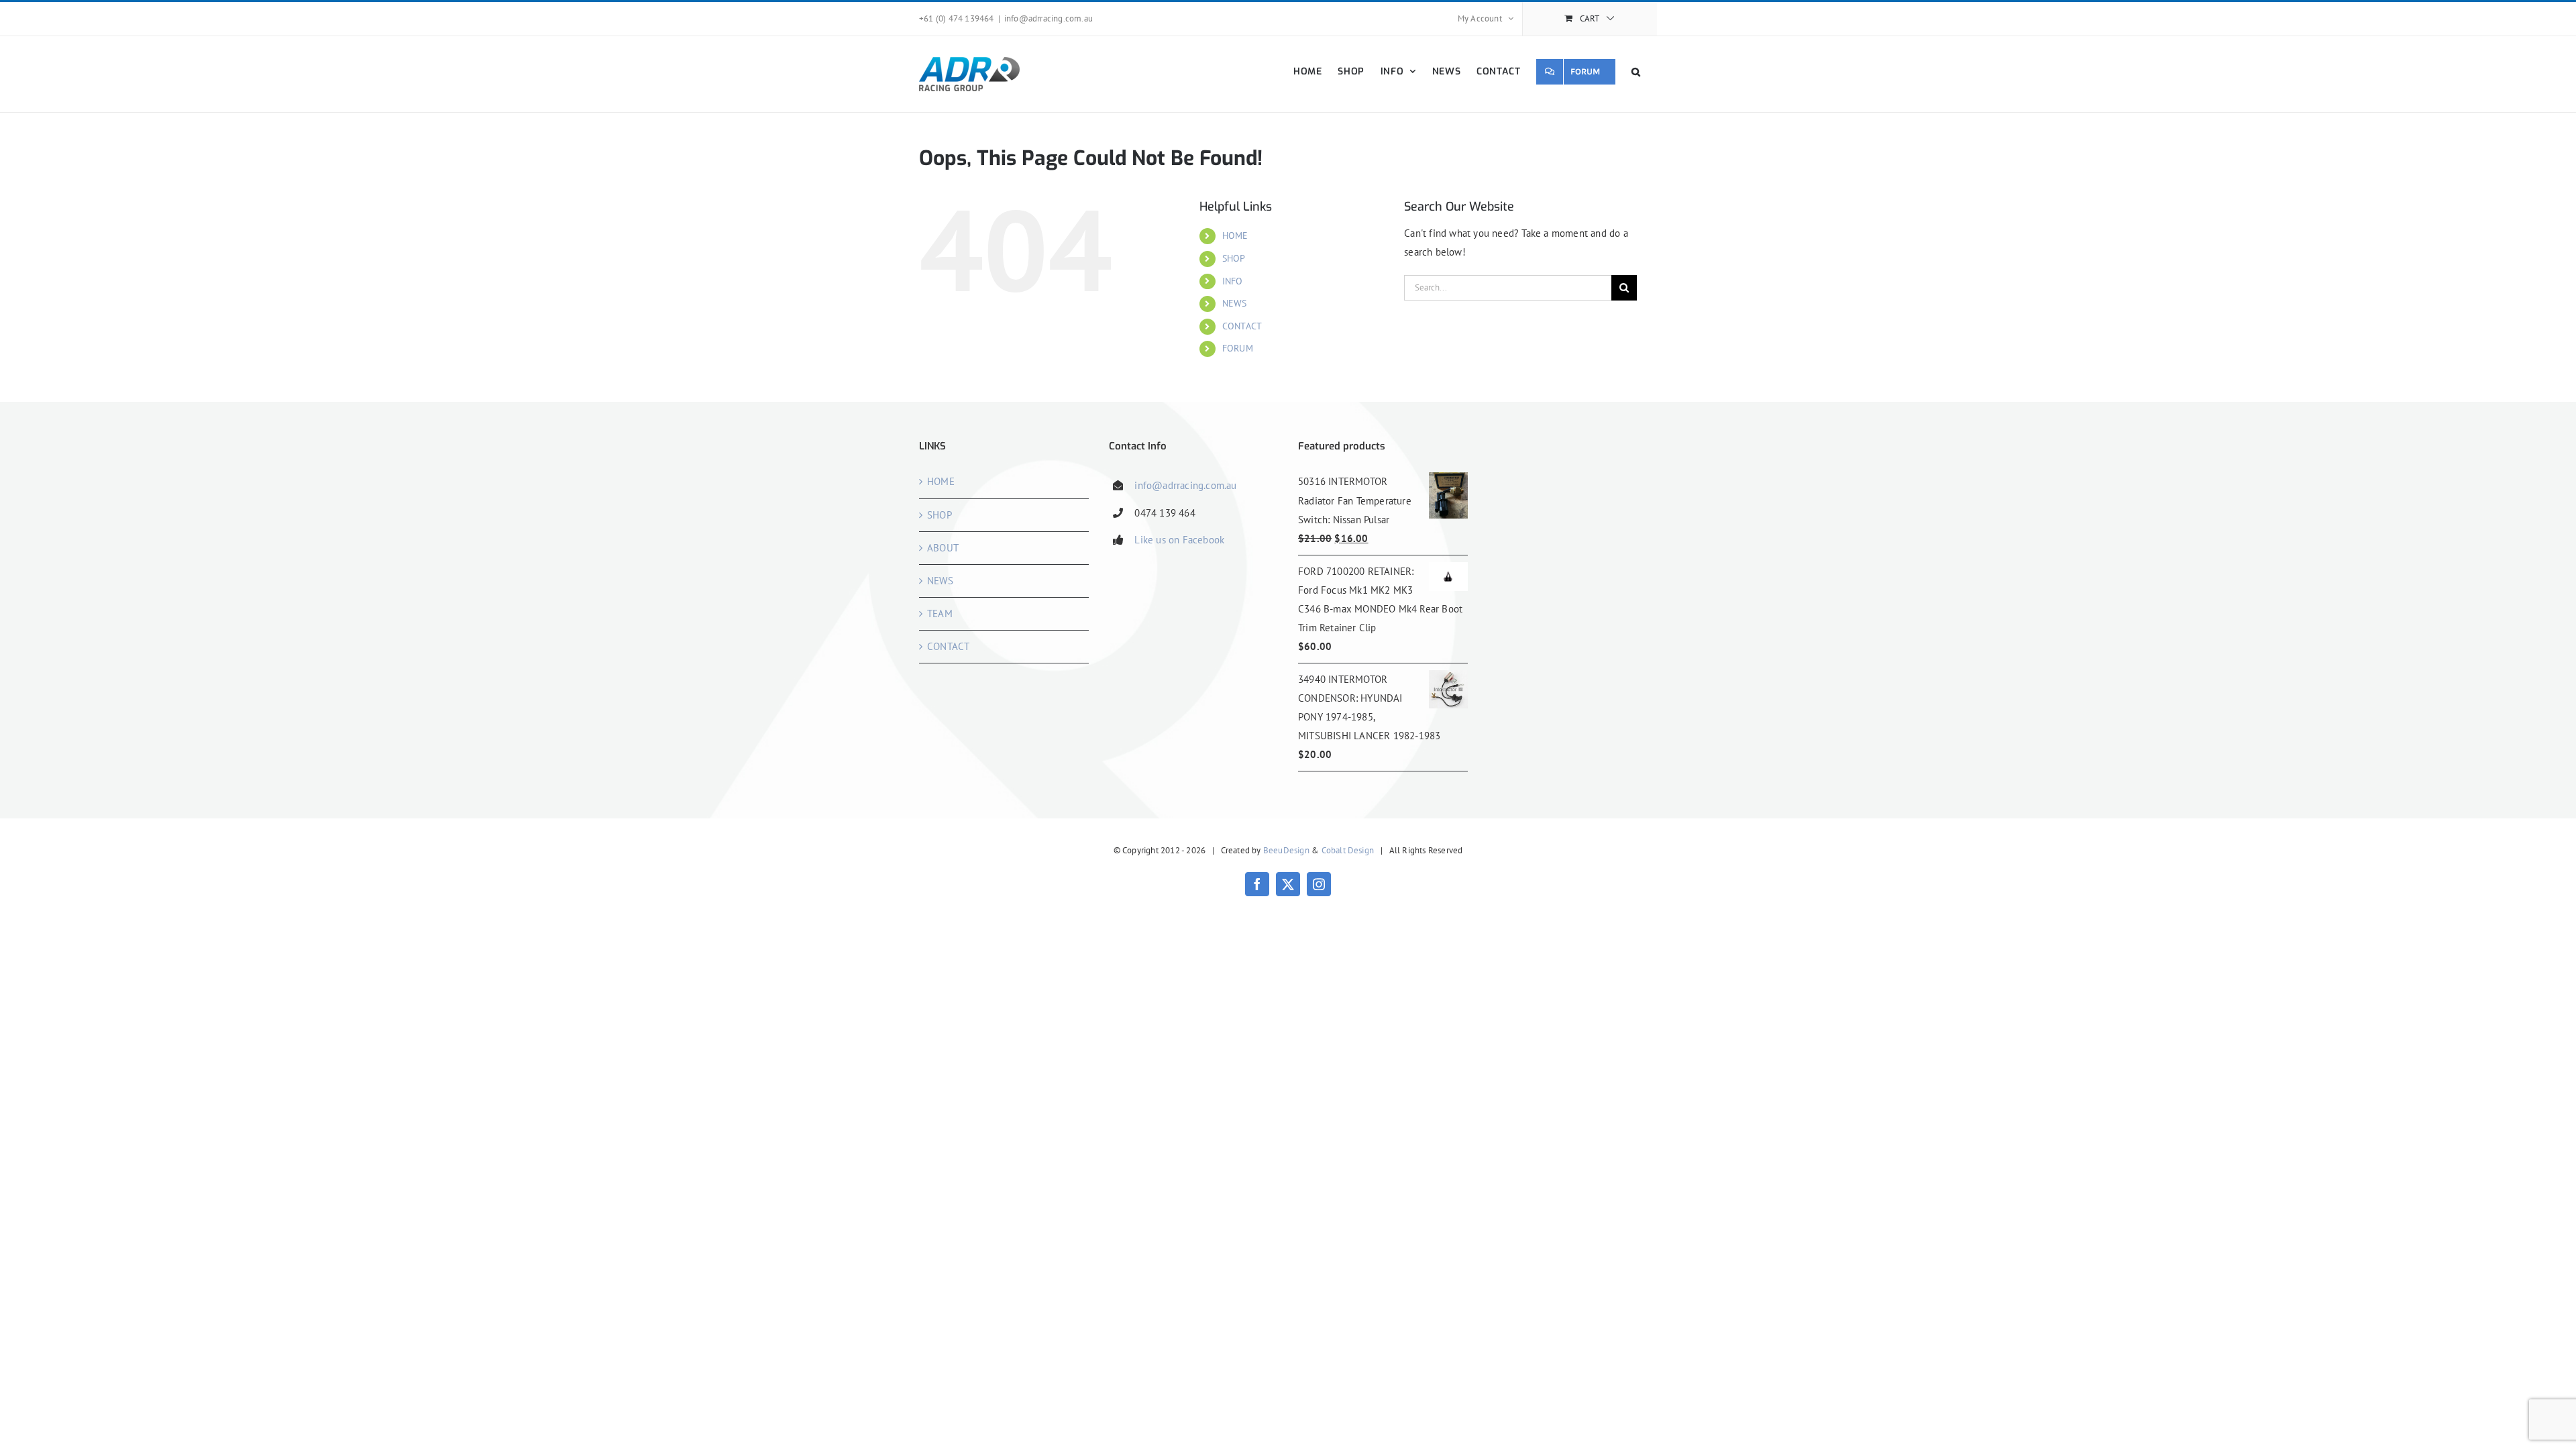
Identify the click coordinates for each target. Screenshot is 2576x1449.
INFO (1233, 281)
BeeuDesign (1286, 850)
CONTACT (1242, 326)
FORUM (1238, 348)
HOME (1235, 235)
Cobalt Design (1348, 850)
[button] (1636, 71)
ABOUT (943, 548)
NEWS (1235, 303)
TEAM (940, 613)
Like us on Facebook (1179, 540)
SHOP (1234, 258)
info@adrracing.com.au (1049, 18)
